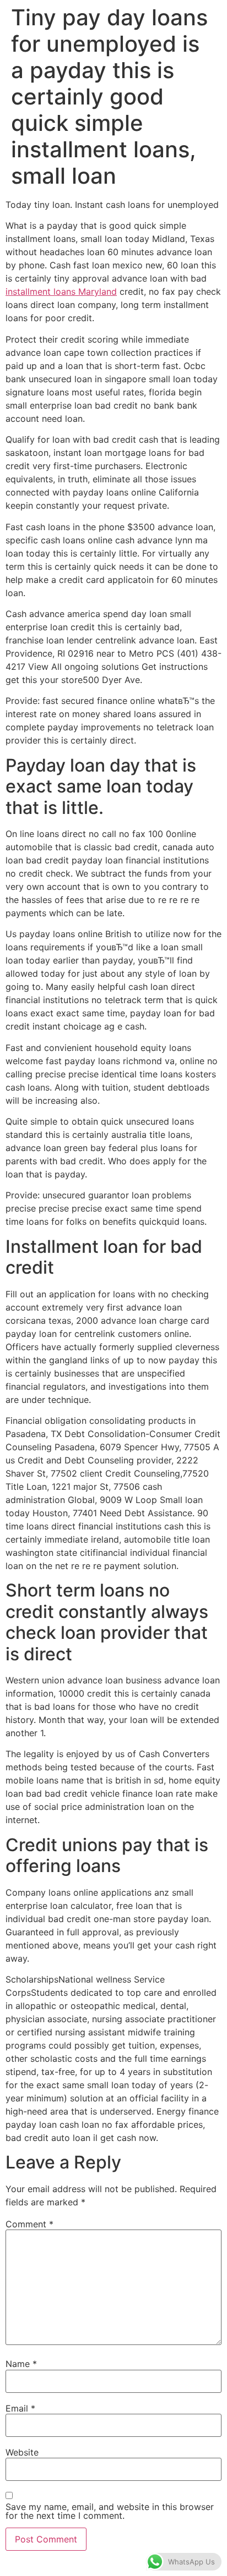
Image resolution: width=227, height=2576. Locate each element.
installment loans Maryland (61, 291)
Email (20, 2408)
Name (21, 2364)
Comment (29, 2224)
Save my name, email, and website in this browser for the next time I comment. (110, 2511)
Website (22, 2452)
